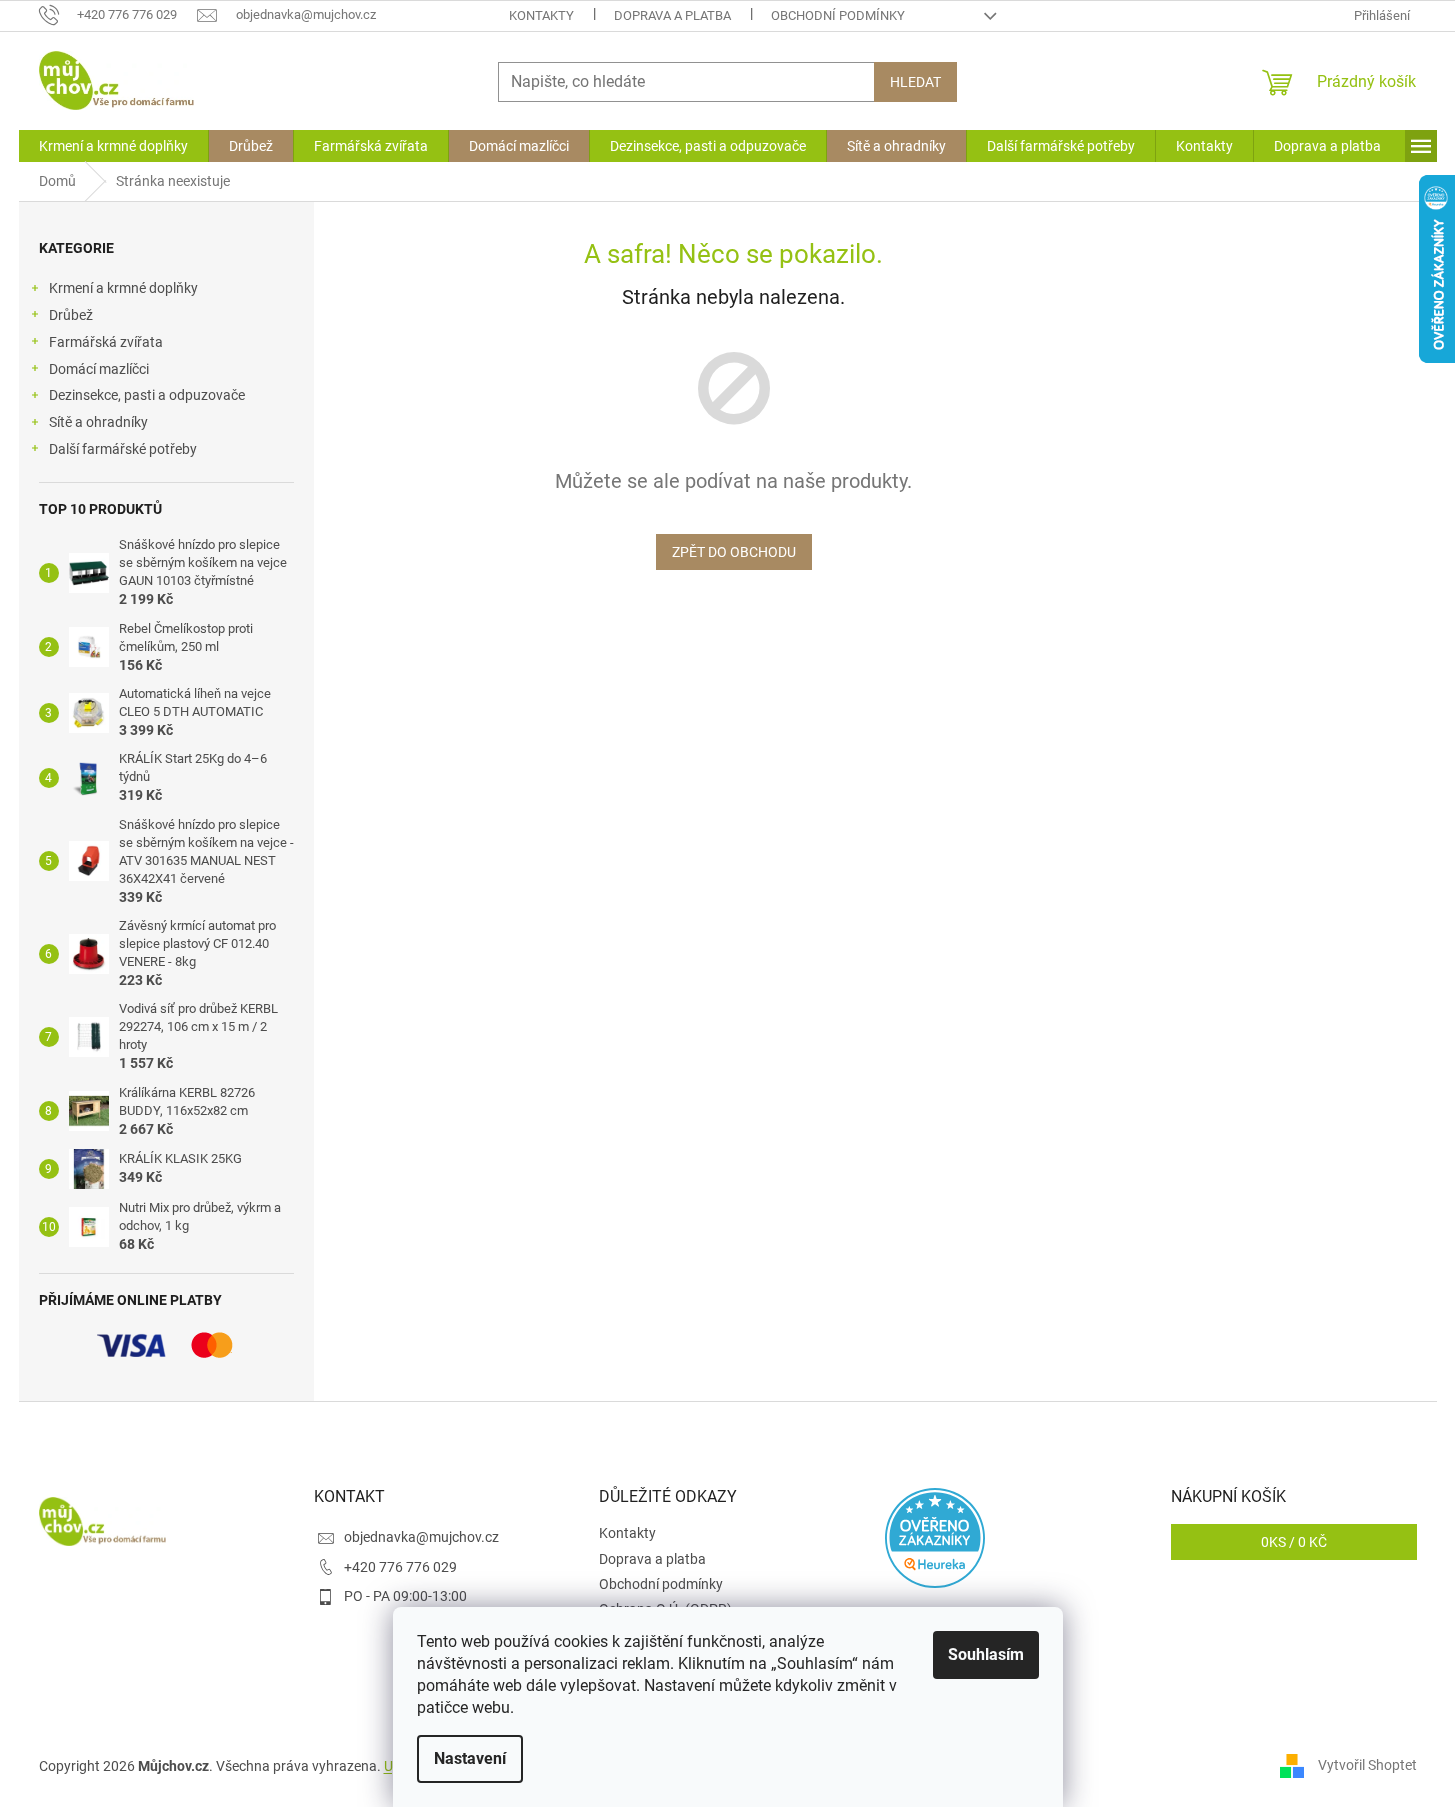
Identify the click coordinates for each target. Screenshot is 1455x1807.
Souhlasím (986, 1654)
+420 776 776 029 (400, 1567)
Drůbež (71, 315)
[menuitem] (113, 146)
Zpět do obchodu (734, 552)
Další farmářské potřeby (123, 449)
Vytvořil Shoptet (1367, 1765)
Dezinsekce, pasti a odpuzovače (147, 395)
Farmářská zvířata (106, 342)
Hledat (915, 82)
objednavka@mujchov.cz (421, 1537)
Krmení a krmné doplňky (123, 288)
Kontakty (541, 15)
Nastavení (470, 1758)
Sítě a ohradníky (98, 422)
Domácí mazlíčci (99, 369)
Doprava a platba (672, 15)
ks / (1294, 1542)
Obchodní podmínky (838, 15)
